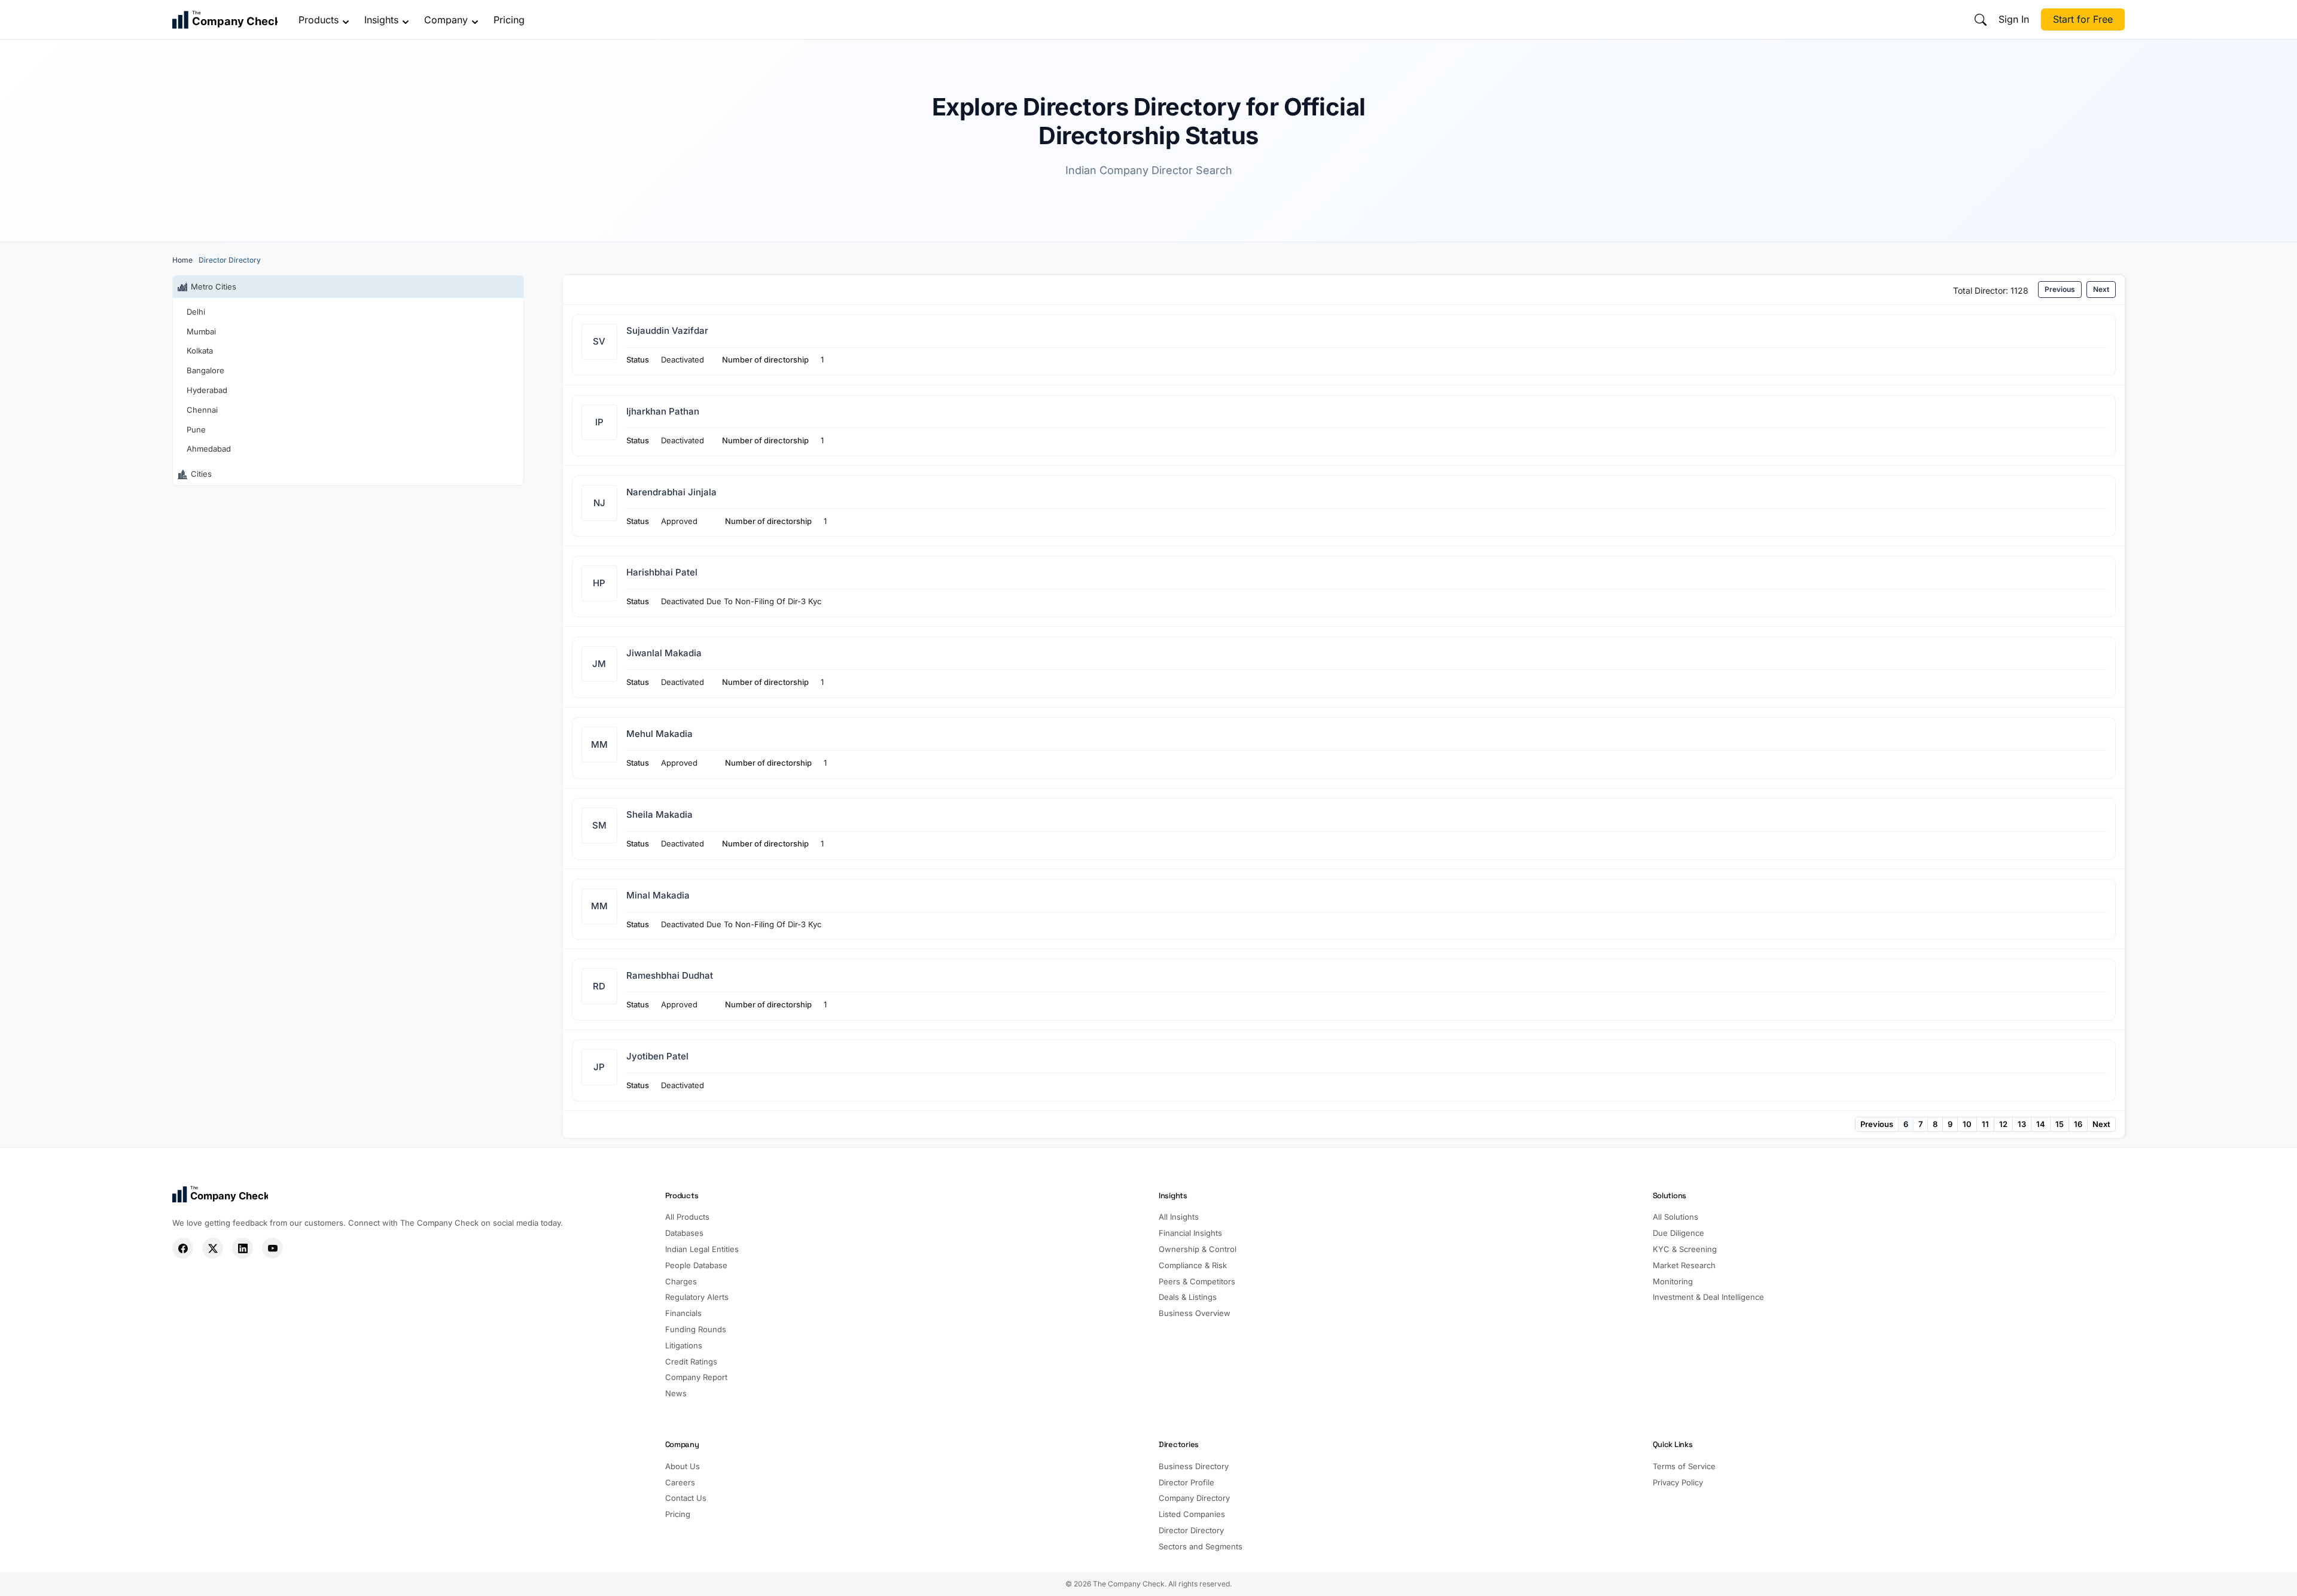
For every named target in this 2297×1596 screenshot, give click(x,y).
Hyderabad (207, 390)
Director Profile (1186, 1482)
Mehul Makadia (659, 734)
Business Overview (1195, 1313)
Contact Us (686, 1498)
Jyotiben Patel (657, 1056)
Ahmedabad (209, 449)
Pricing (509, 20)
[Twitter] (213, 1248)
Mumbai (201, 331)
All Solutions (1675, 1217)
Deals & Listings (1188, 1297)
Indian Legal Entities (702, 1249)
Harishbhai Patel (662, 572)
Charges (681, 1281)
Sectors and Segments (1201, 1546)
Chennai (202, 410)
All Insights (1179, 1217)
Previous (2060, 289)
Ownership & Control (1198, 1249)
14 (2041, 1124)
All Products (687, 1217)
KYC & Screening (1685, 1249)
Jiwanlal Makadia (664, 653)
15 (2060, 1124)
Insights (381, 20)
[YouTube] (272, 1248)
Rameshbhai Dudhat (670, 975)
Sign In (2014, 19)
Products (319, 20)
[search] (1981, 20)
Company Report (696, 1377)
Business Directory (1194, 1466)
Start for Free (2083, 19)
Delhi (196, 312)
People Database (696, 1265)
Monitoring (1673, 1281)
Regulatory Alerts (697, 1297)
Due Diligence (1678, 1233)
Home (182, 260)
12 (2003, 1124)
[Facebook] (183, 1248)
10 (1967, 1124)
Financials (683, 1313)
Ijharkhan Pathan (663, 411)
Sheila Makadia (659, 814)
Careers (680, 1482)
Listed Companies (1192, 1514)
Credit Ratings (691, 1362)
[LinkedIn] (243, 1248)
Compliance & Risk (1193, 1265)
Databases (684, 1233)
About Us (683, 1466)
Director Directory (1191, 1530)
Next (2101, 289)
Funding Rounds (696, 1329)
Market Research (1684, 1265)
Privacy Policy (1678, 1482)
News (676, 1393)
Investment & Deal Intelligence (1708, 1297)
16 (2078, 1124)
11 (1985, 1124)
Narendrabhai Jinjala (671, 492)
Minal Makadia (658, 895)
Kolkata (200, 351)
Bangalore (205, 370)
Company (446, 20)
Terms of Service (1684, 1466)
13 (2022, 1124)
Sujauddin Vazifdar (667, 331)
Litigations (684, 1345)
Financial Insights (1190, 1233)
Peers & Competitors (1197, 1281)
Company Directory (1194, 1498)
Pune (196, 430)
